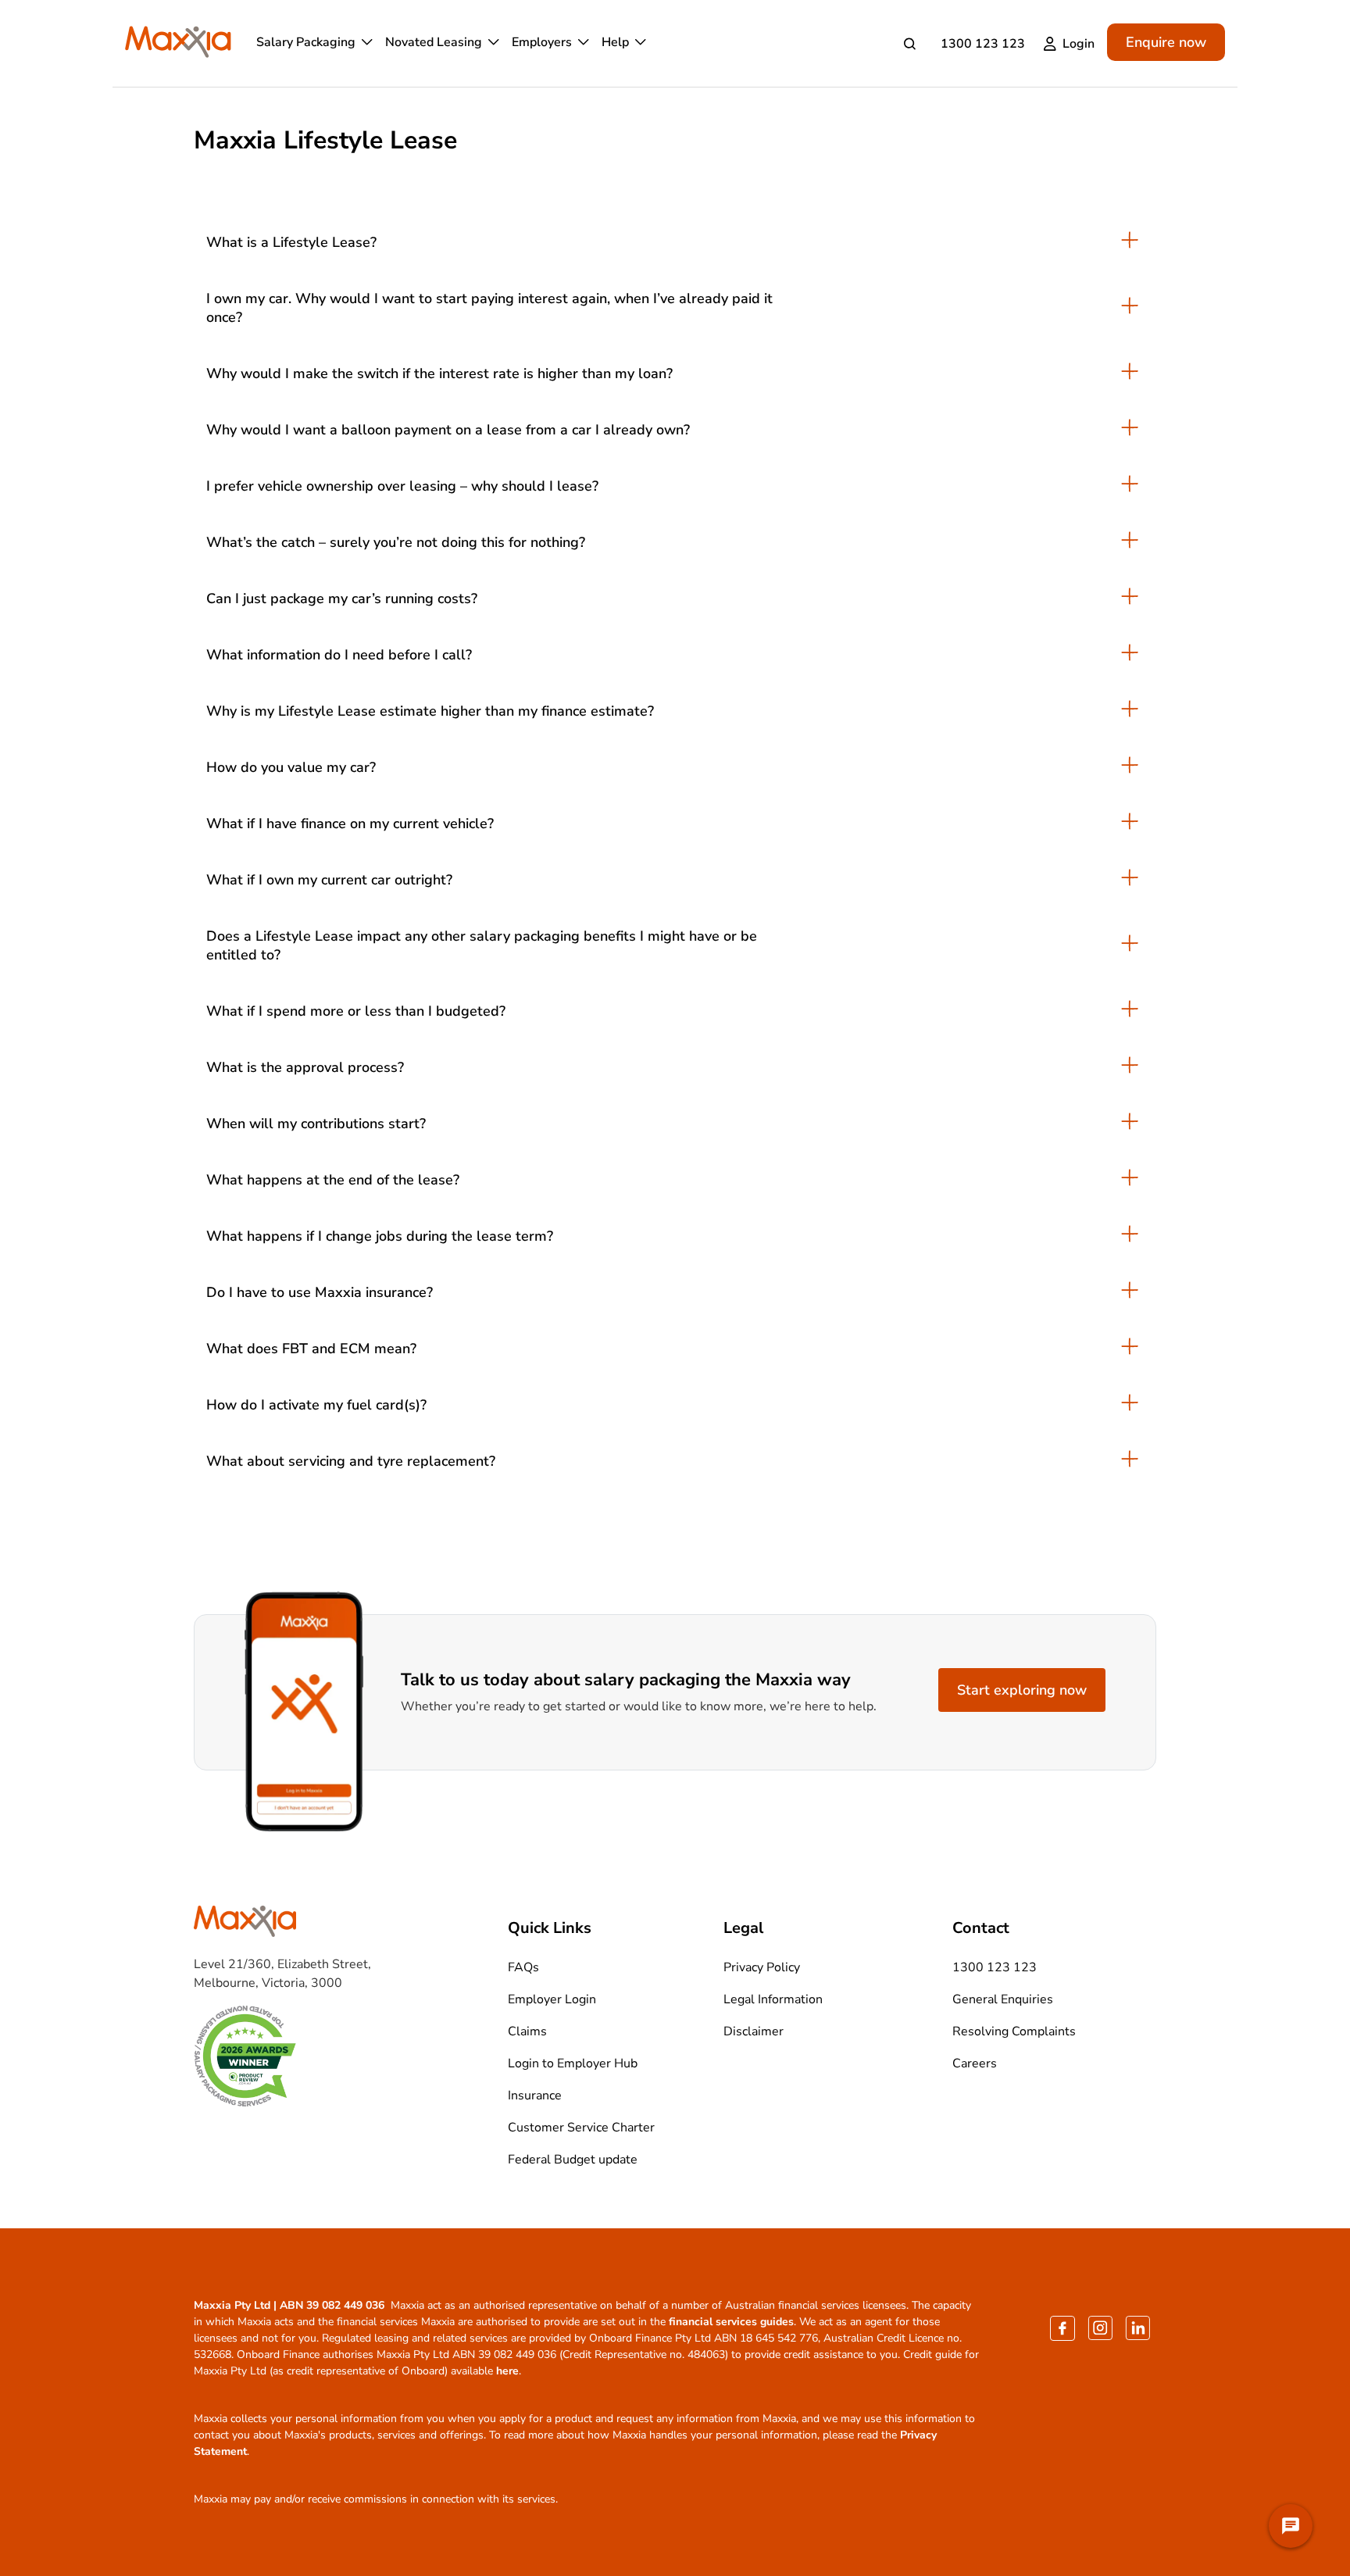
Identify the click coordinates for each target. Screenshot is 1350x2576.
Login (1079, 44)
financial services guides (731, 2322)
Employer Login (552, 1999)
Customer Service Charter (581, 2128)
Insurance (535, 2095)
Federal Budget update (573, 2160)
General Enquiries (1003, 1999)
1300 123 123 (983, 44)
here (507, 2371)
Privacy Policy (762, 1967)
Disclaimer (754, 2031)
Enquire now (1166, 42)
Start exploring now (1022, 1690)
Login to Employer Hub (573, 2063)
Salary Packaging (306, 42)
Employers (542, 42)
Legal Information (773, 1999)
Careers (975, 2063)
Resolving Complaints (1014, 2031)
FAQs (523, 1967)
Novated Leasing (434, 42)
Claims (527, 2031)
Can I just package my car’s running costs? (342, 598)
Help (615, 42)
